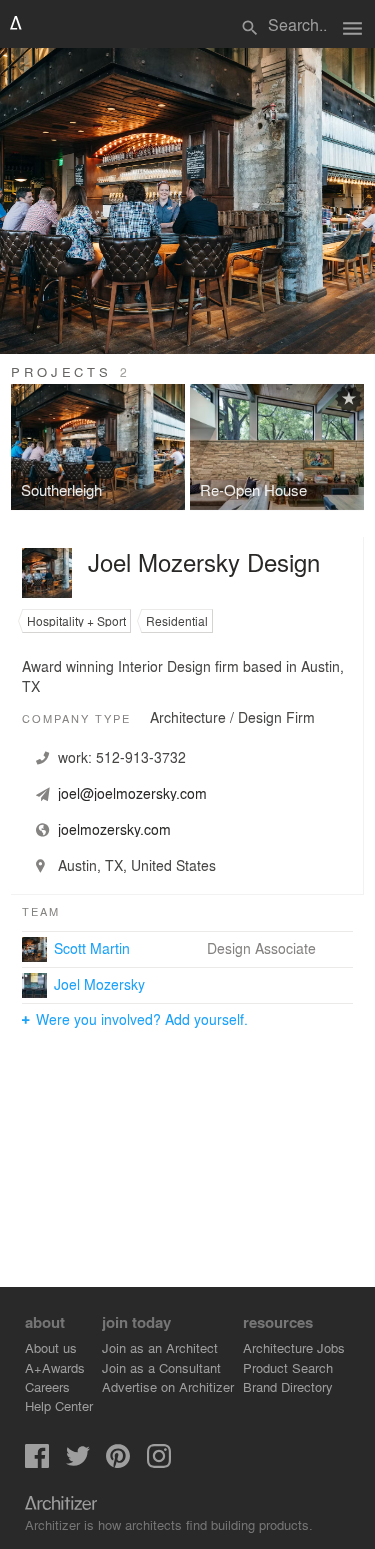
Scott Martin (92, 948)
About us (51, 1347)
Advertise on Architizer (168, 1386)
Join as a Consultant (161, 1367)
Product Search (288, 1367)
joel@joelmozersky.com (132, 793)
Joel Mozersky (99, 984)
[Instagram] (159, 1462)
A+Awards (55, 1367)
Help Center (59, 1405)
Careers (47, 1386)
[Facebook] (37, 1462)
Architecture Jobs (294, 1347)
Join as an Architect (160, 1347)
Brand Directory (288, 1386)
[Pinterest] (118, 1462)
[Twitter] (78, 1462)
